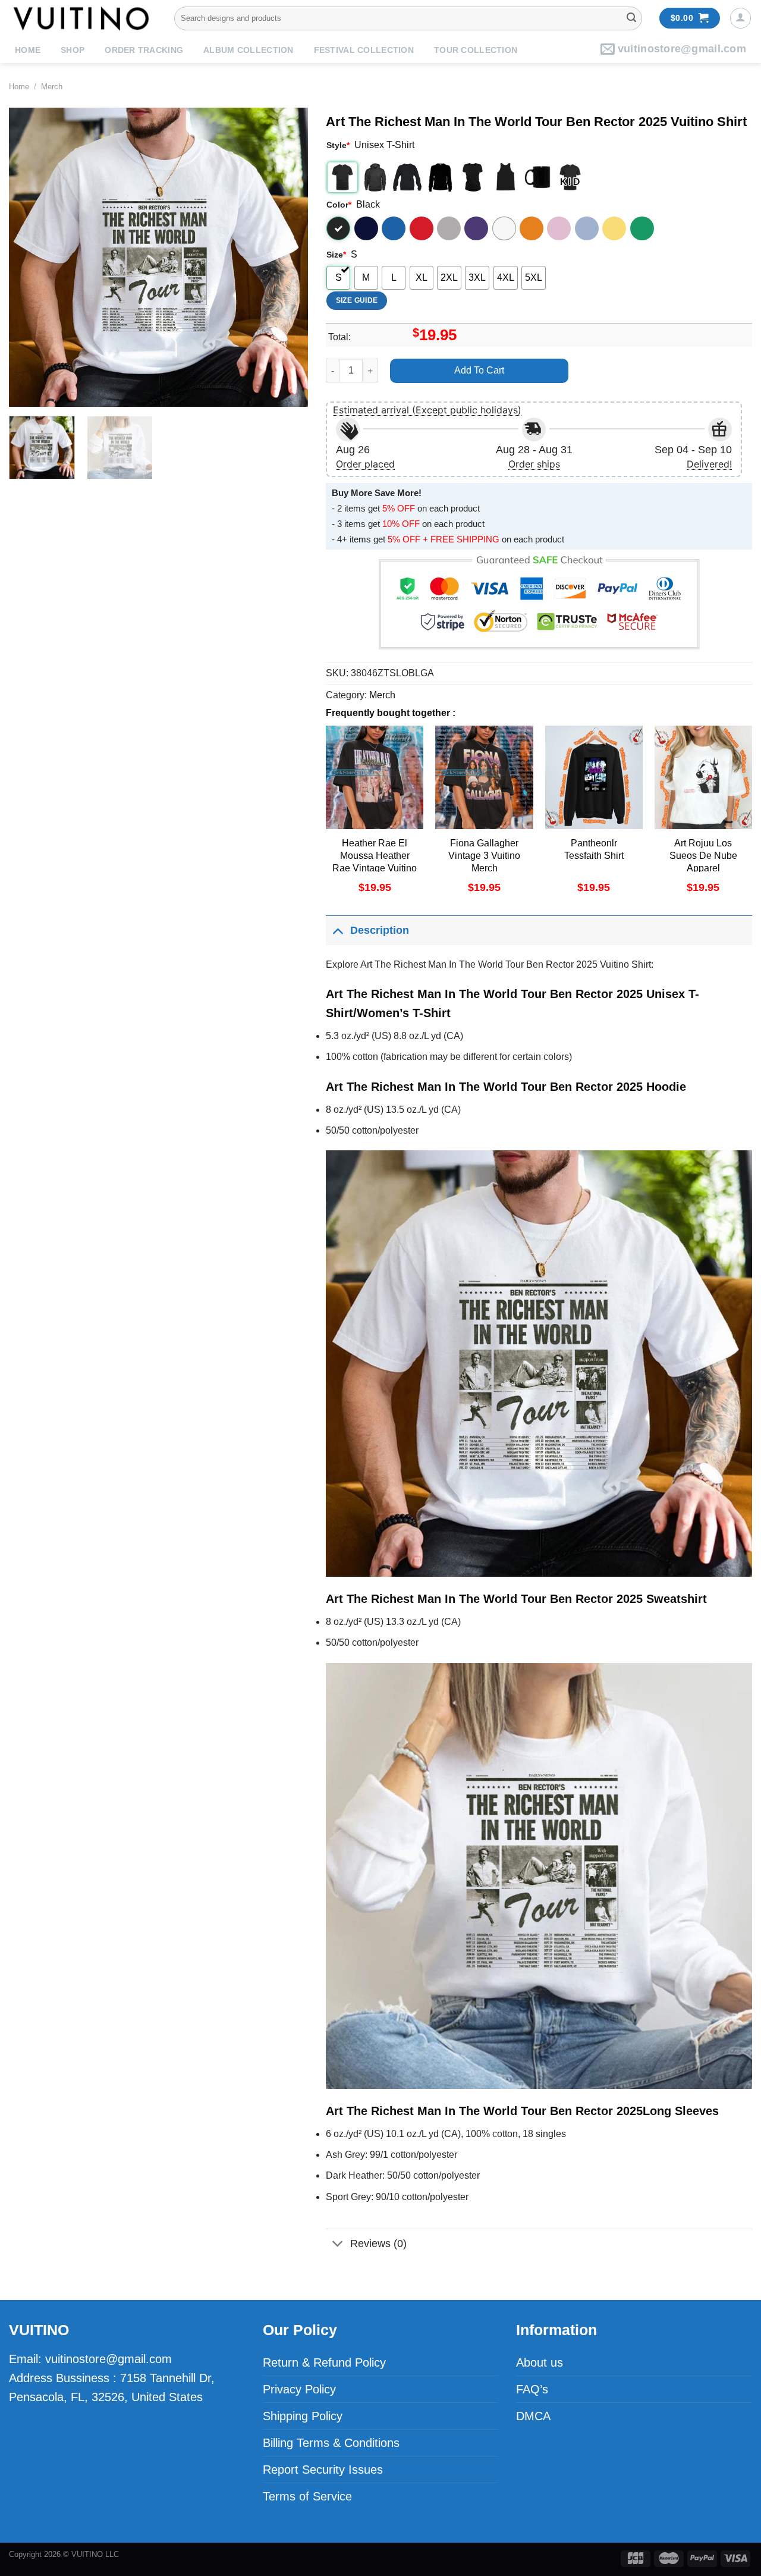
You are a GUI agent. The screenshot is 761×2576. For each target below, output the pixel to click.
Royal (394, 228)
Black (338, 228)
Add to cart (479, 370)
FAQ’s (532, 2389)
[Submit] (631, 18)
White (504, 228)
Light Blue (587, 228)
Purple (476, 228)
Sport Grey (449, 228)
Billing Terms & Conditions (331, 2443)
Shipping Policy (303, 2416)
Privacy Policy (299, 2389)
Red (422, 228)
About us (540, 2362)
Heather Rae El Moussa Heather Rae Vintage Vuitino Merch (375, 862)
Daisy (614, 228)
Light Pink (559, 228)
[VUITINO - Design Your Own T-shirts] (83, 18)
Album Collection (248, 50)
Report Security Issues (323, 2470)
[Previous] (30, 257)
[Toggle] (337, 930)
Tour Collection (476, 50)
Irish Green (642, 228)
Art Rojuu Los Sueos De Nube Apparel (703, 856)
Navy (366, 228)
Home (28, 50)
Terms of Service (307, 2496)
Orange (532, 228)
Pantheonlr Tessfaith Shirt (594, 849)
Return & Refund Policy (324, 2362)
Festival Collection (364, 50)
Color (339, 205)
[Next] (287, 257)
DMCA (533, 2416)
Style (338, 145)
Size (336, 255)
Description (380, 930)
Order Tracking (144, 50)
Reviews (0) (378, 2244)
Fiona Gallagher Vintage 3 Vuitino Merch (484, 856)
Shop (73, 50)
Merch (52, 87)
